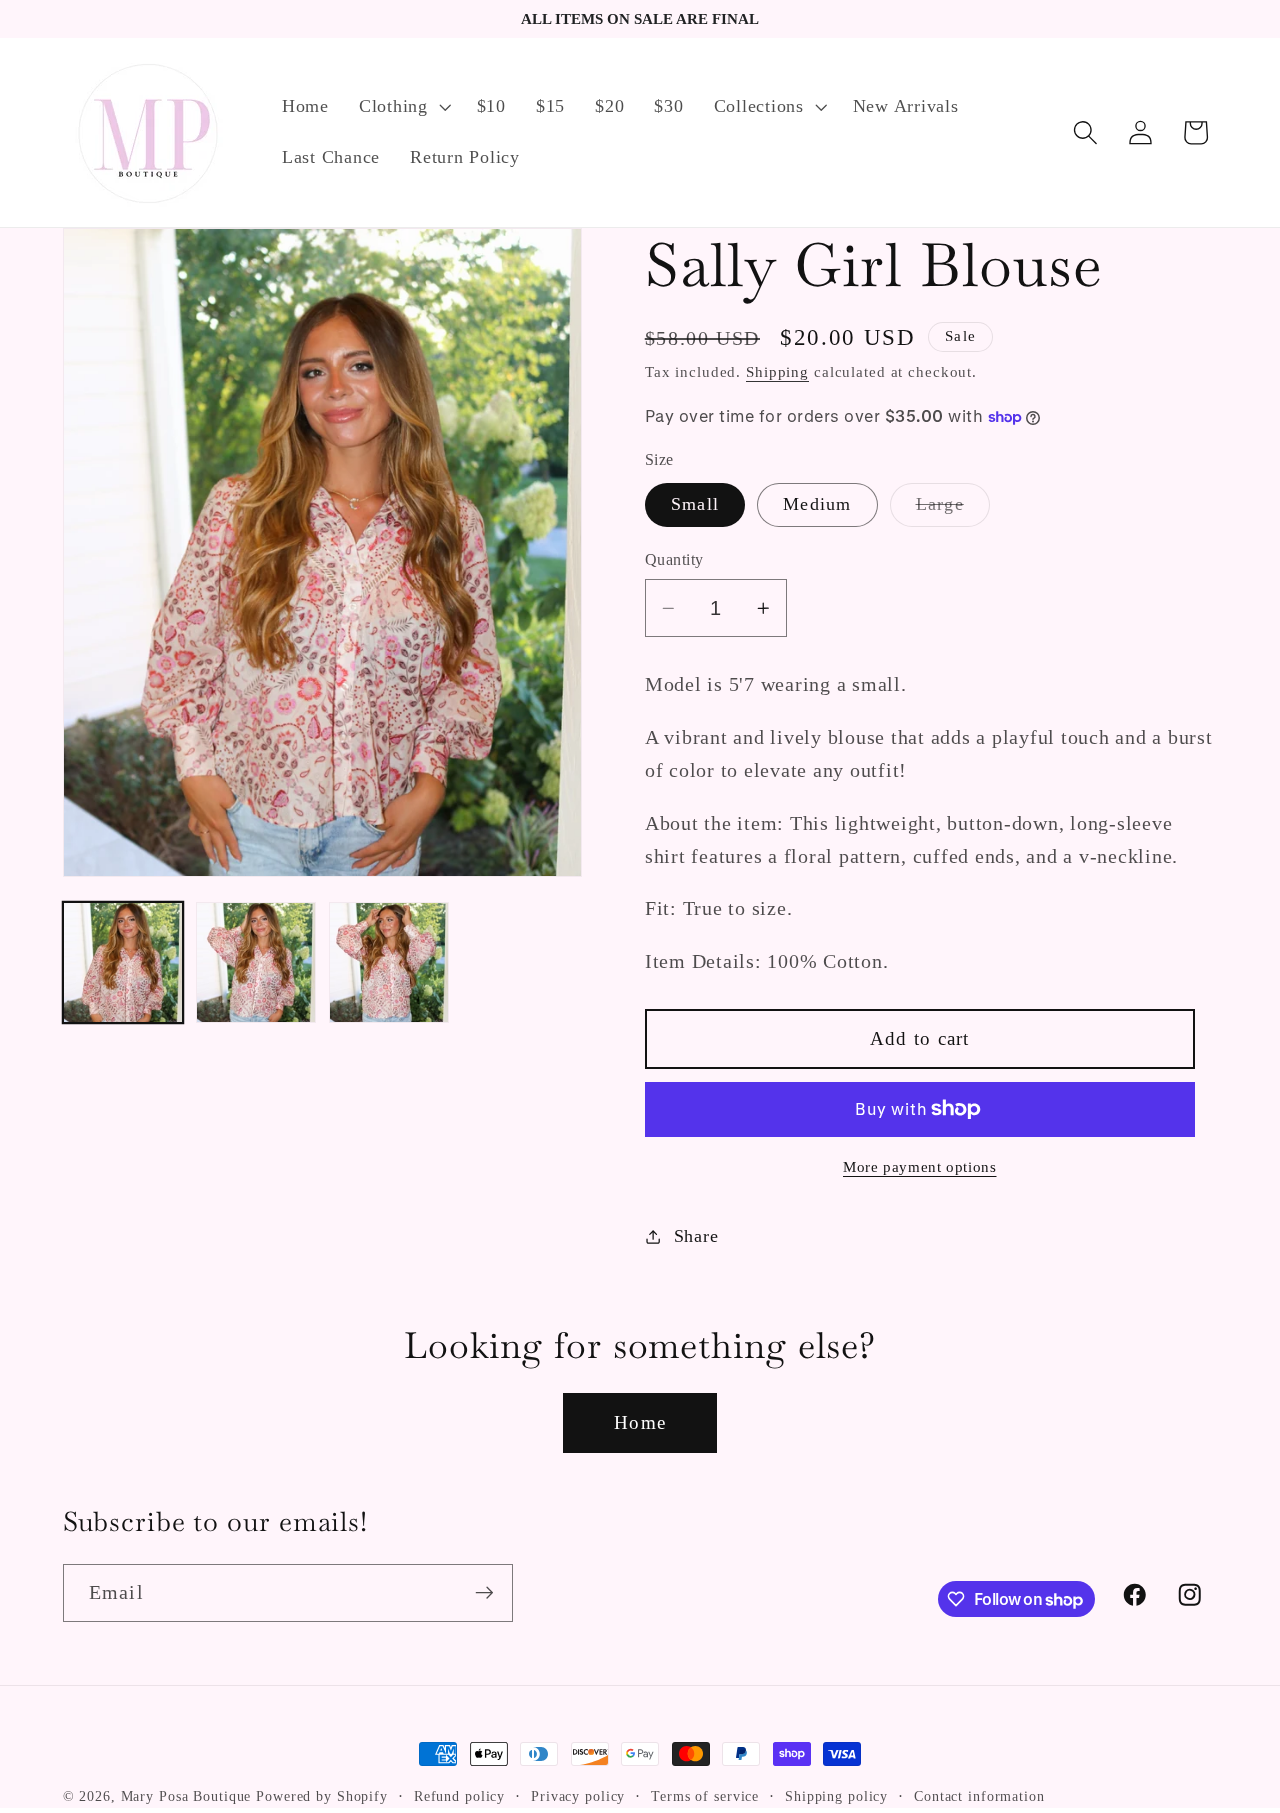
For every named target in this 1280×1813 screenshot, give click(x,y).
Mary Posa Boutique (186, 1796)
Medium (817, 504)
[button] (403, 107)
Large (953, 510)
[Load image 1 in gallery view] (123, 962)
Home (640, 1422)
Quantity (674, 560)
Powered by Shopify (322, 1796)
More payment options (920, 1167)
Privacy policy (578, 1796)
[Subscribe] (484, 1593)
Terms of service (705, 1796)
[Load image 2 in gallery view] (256, 962)
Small (695, 504)
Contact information (979, 1796)
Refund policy (459, 1796)
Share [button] (696, 1236)
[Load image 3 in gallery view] (389, 962)
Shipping (777, 372)
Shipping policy (836, 1796)
